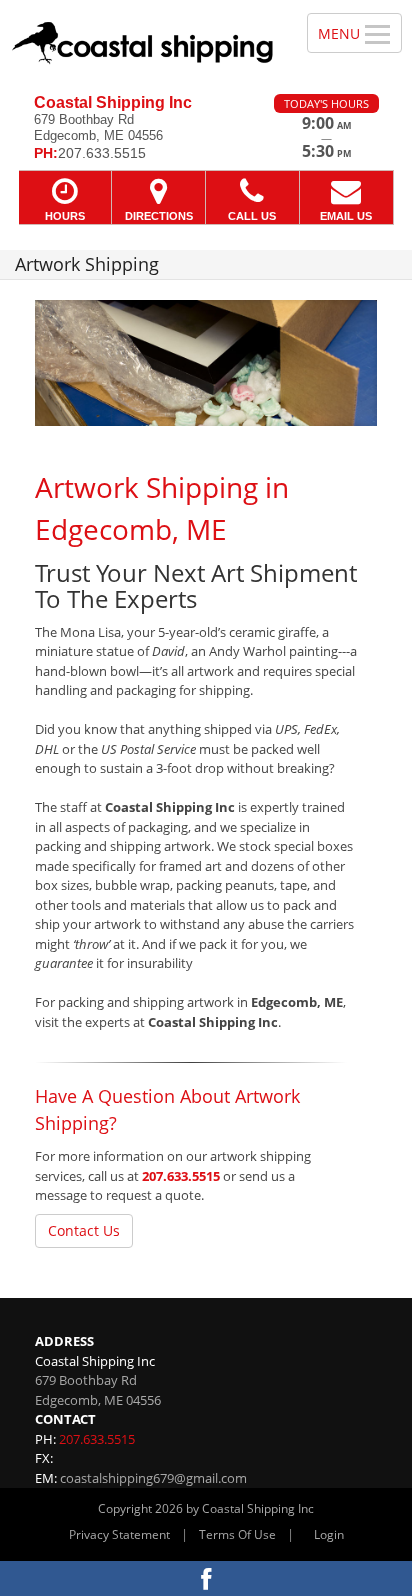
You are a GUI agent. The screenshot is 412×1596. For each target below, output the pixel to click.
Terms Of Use (237, 1534)
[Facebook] (206, 1578)
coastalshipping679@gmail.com (153, 1478)
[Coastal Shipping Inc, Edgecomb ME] (142, 39)
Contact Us (84, 1230)
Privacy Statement (119, 1534)
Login (329, 1534)
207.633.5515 (181, 1176)
